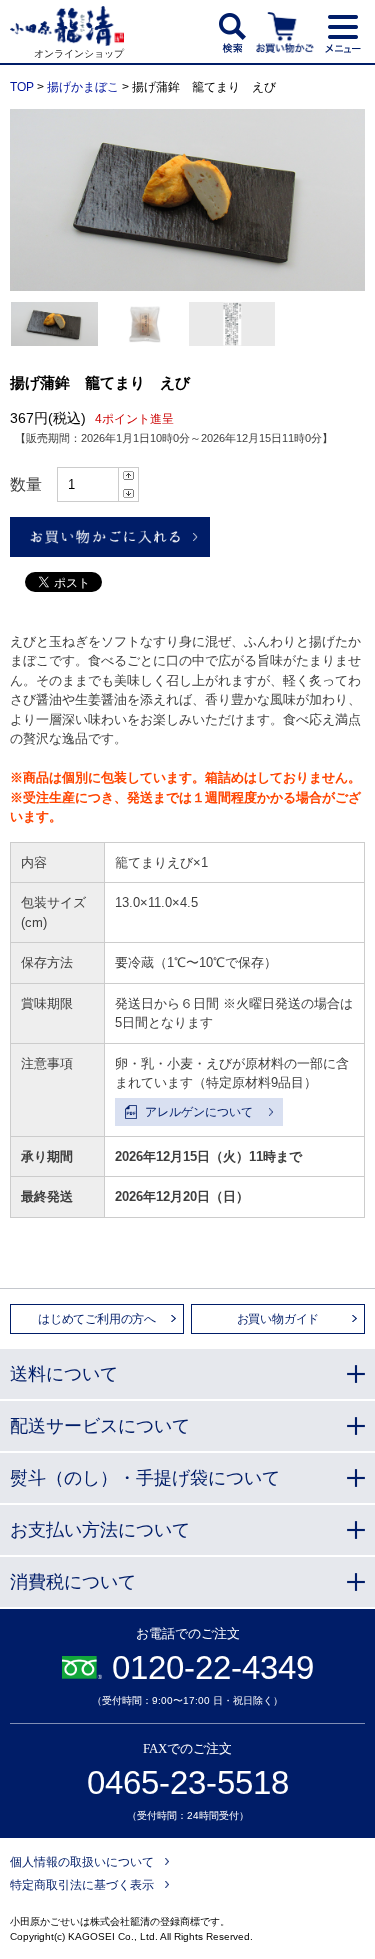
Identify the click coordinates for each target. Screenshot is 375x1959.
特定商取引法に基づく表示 (82, 1885)
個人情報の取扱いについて (82, 1862)
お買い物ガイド (278, 1319)
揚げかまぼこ (83, 87)
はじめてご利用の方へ (97, 1319)
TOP (22, 87)
